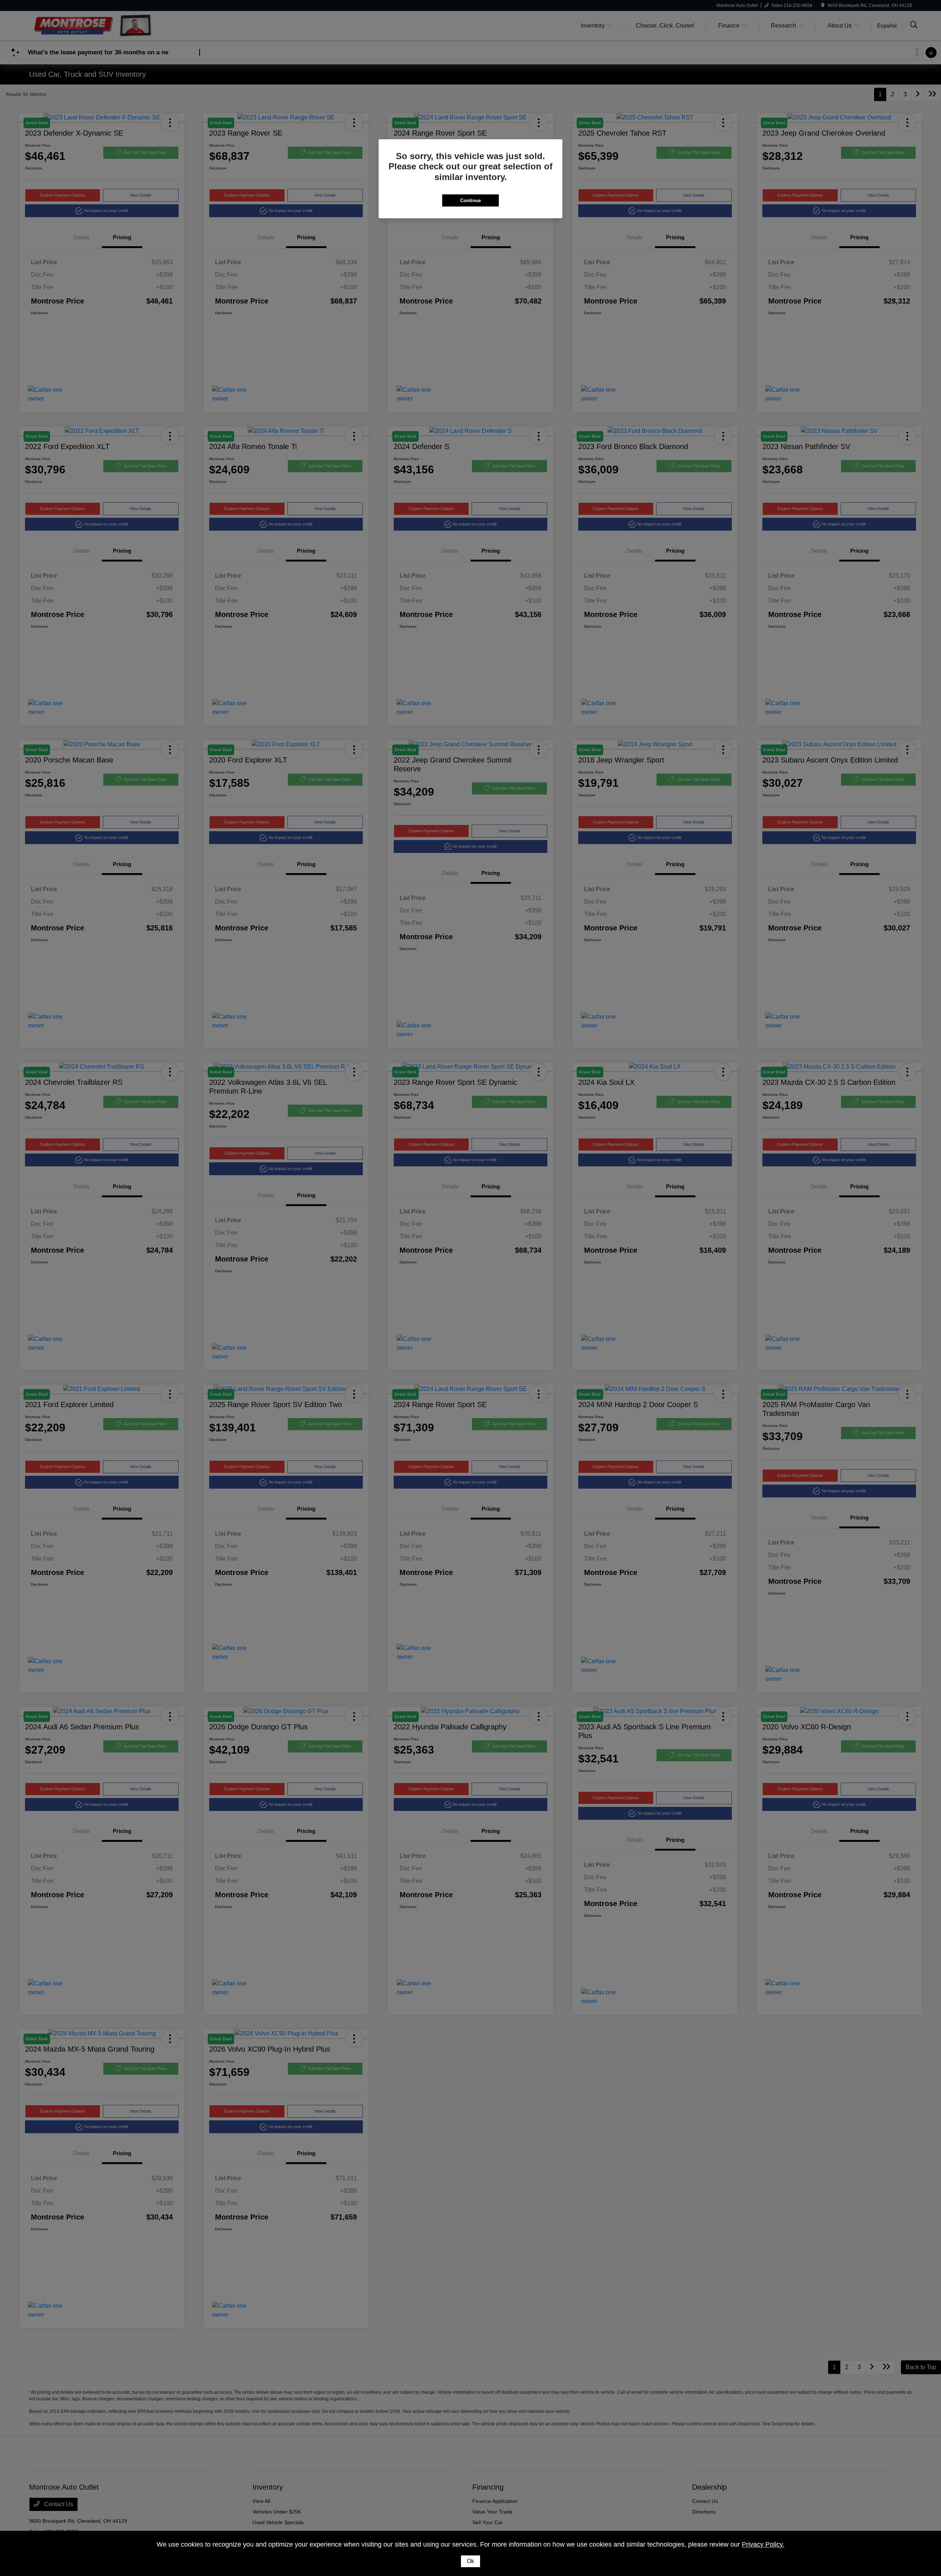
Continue (470, 200)
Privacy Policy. (763, 2544)
